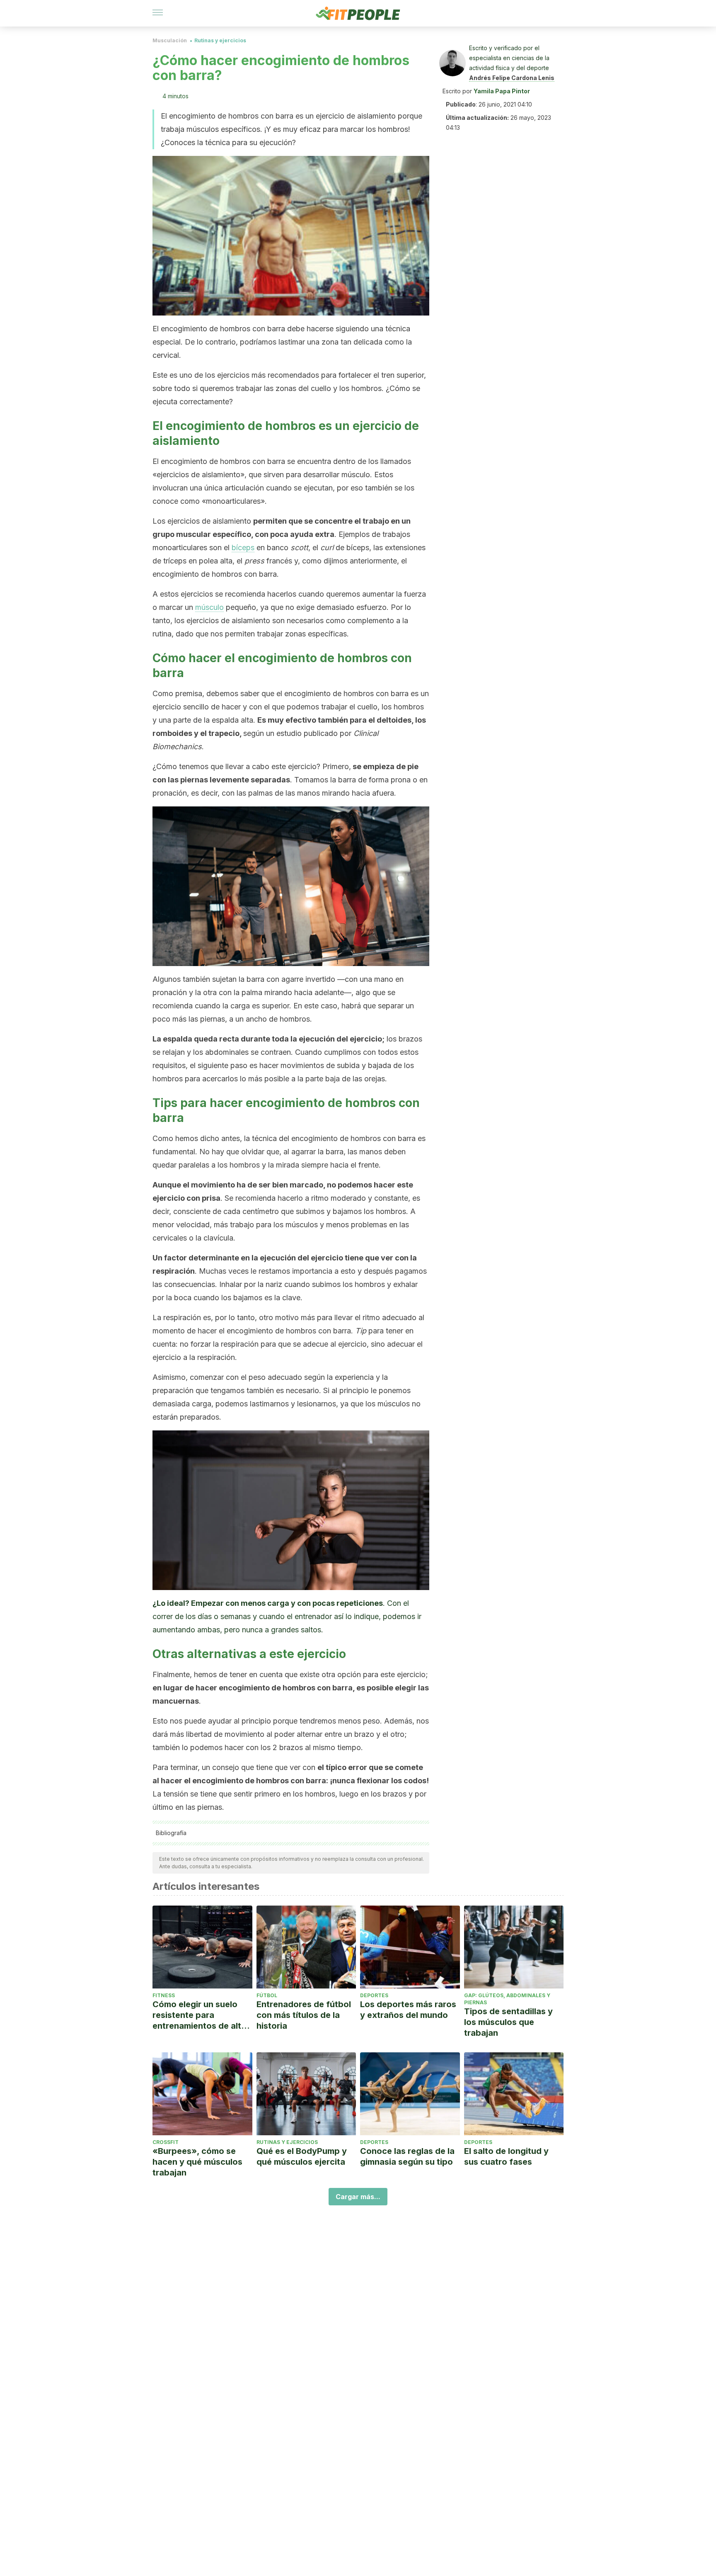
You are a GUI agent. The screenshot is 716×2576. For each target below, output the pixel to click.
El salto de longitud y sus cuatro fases (506, 2156)
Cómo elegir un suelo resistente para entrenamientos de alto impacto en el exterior (200, 2015)
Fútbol (267, 1995)
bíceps (243, 547)
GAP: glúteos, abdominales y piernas (507, 1999)
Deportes (374, 1995)
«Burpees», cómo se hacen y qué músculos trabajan (197, 2162)
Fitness (164, 1995)
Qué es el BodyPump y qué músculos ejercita (302, 2156)
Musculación (170, 40)
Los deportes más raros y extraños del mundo (408, 2010)
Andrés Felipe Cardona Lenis (512, 78)
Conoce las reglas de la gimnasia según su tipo (407, 2156)
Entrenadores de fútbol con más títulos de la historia (304, 2015)
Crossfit (166, 2142)
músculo (209, 607)
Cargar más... (358, 2197)
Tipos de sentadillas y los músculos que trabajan (508, 2022)
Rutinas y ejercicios (220, 40)
